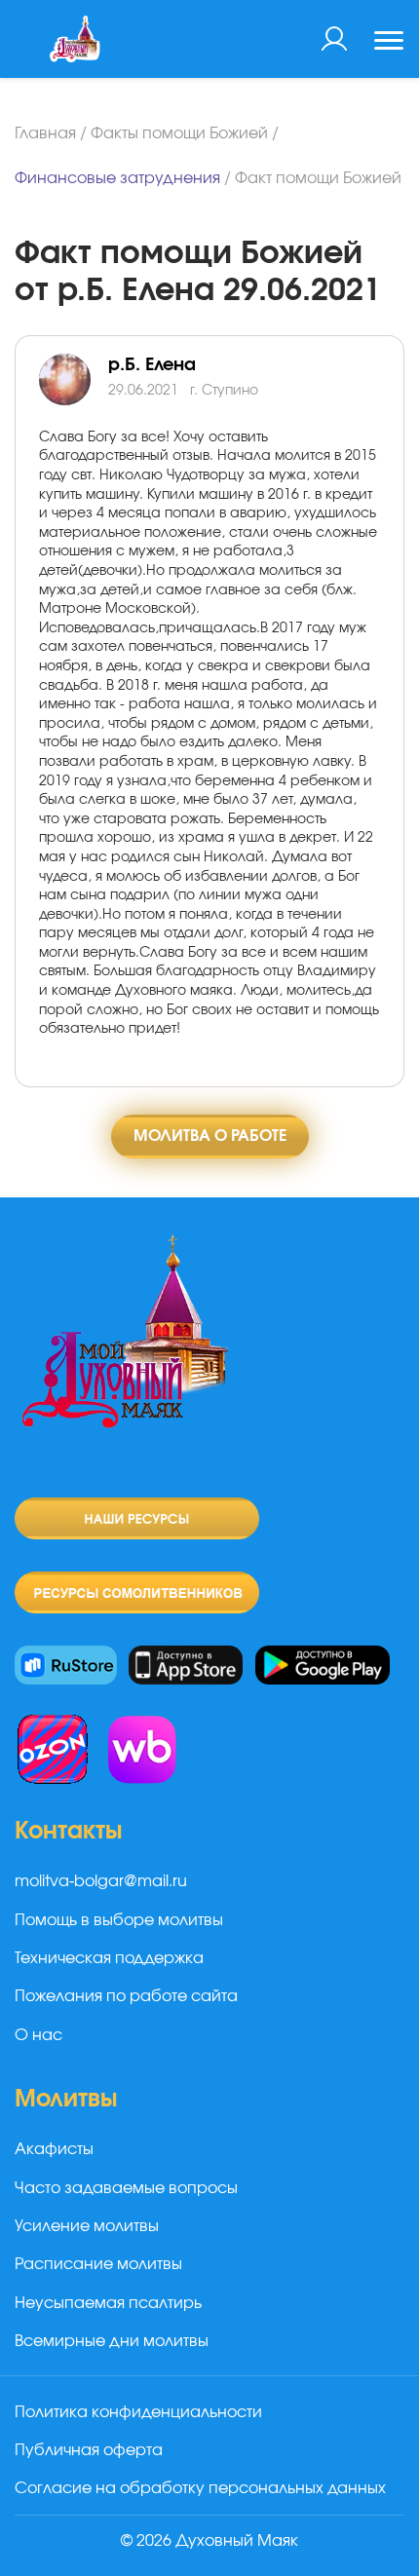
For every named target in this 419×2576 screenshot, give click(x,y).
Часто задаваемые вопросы (126, 2188)
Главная (45, 133)
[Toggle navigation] (389, 43)
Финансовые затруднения (117, 178)
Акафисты (54, 2149)
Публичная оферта (89, 2450)
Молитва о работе (210, 1136)
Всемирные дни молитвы (112, 2341)
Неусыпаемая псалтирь (108, 2303)
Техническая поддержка (109, 1958)
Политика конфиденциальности (138, 2412)
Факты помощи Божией (179, 133)
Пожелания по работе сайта (126, 1996)
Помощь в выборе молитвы (119, 1920)
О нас (38, 2035)
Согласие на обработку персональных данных (200, 2488)
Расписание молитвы (98, 2264)
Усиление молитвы (87, 2226)
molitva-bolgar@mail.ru (101, 1881)
